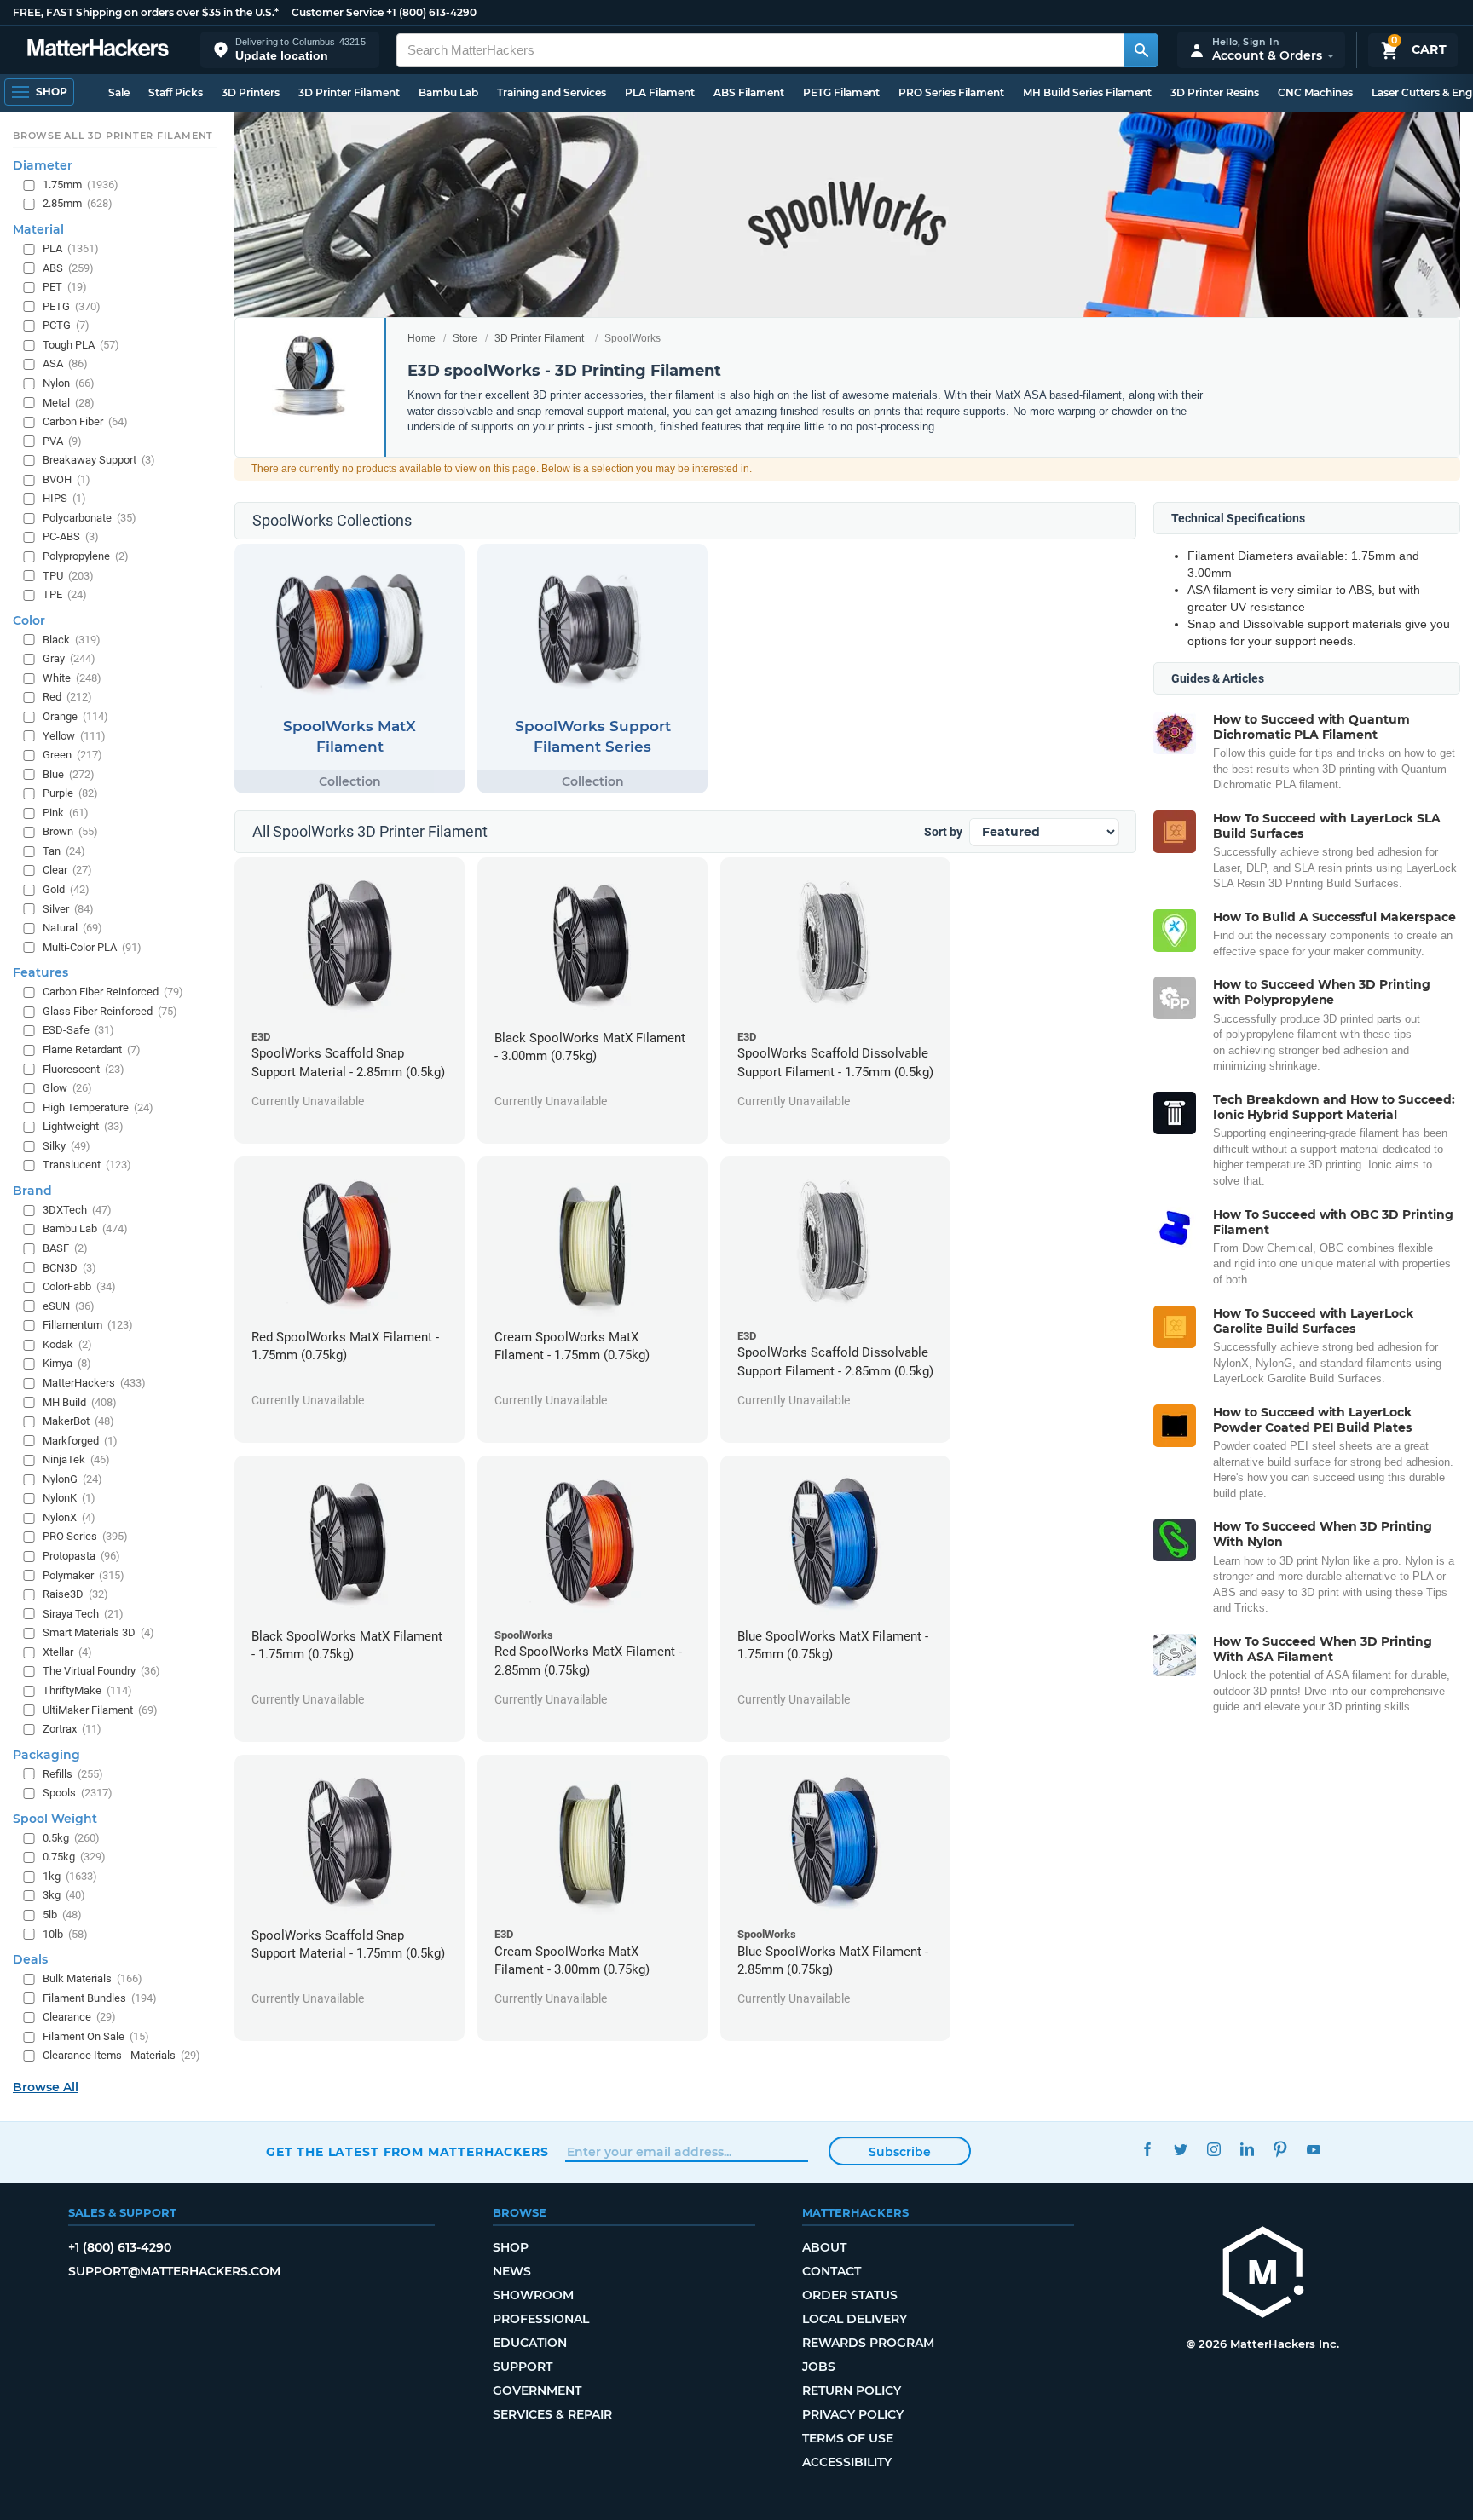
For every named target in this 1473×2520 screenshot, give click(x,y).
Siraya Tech (83, 1614)
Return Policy (852, 2390)
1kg (70, 1876)
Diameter (43, 165)
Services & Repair (552, 2414)
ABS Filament (749, 92)
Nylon (69, 383)
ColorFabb (79, 1286)
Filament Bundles (100, 1998)
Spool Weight (55, 1819)
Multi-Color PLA (92, 947)
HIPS (64, 498)
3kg (64, 1895)
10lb (65, 1933)
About (824, 2247)
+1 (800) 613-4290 (431, 12)
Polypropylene (86, 556)
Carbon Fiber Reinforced (113, 992)
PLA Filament (660, 92)
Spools (78, 1793)
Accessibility (847, 2462)
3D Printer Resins (1215, 92)
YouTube (1313, 2150)
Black (72, 640)
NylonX (69, 1517)
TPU (68, 575)
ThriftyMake (87, 1690)
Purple (70, 793)
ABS (68, 267)
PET (65, 287)
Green (72, 755)
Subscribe (900, 2152)
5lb (62, 1915)
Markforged (80, 1440)
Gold (66, 889)
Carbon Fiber (85, 421)
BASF (65, 1248)
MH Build (80, 1401)
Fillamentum (88, 1325)
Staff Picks (176, 92)
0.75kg (74, 1857)
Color (29, 620)
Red (67, 697)
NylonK (69, 1498)
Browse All (46, 2087)
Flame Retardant (92, 1050)
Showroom (533, 2295)
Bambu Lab (448, 92)
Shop (511, 2247)
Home (422, 338)
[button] (290, 50)
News (512, 2271)
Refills (73, 1773)
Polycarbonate (90, 518)
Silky (66, 1146)
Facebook (1147, 2150)
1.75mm (81, 185)
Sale (119, 92)
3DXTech (77, 1210)
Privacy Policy (853, 2414)
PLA (71, 248)
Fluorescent (84, 1068)
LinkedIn (1247, 2150)
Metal (69, 402)
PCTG (66, 325)
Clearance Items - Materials (121, 2055)
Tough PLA (81, 345)
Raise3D (75, 1594)
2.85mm (78, 203)
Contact (832, 2271)
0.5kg (71, 1838)
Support (523, 2367)
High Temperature (98, 1107)
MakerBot (78, 1421)
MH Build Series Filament (1087, 92)
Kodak (67, 1344)
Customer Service (338, 12)
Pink (66, 813)
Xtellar (67, 1652)
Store (465, 338)
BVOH (66, 479)
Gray (69, 658)
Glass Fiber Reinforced (110, 1011)
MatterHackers (94, 1383)
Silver (68, 908)
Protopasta (81, 1556)
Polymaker (84, 1574)
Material (38, 229)
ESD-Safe (78, 1030)
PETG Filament (841, 92)
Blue (69, 773)
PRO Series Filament (951, 92)
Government (537, 2390)
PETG (72, 306)
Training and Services (552, 92)
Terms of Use (848, 2438)
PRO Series (85, 1536)
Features (40, 972)
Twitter (1180, 2150)
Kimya (67, 1363)
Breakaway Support (99, 460)
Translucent (87, 1165)
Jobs (819, 2367)
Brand (32, 1191)
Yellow (74, 735)
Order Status (850, 2295)
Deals (30, 1959)
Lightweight (83, 1126)
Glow (67, 1088)
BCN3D (69, 1267)
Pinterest (1280, 2150)
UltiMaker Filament (100, 1709)
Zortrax (72, 1729)
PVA (62, 440)
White (72, 678)
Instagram (1213, 2150)
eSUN (69, 1306)
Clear (67, 870)
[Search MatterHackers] (1141, 50)
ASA (65, 363)
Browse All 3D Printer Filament (113, 136)
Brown (70, 831)
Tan (64, 851)
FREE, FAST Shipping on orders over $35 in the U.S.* (146, 12)
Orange (75, 716)
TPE (65, 594)
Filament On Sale (96, 2036)
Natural (72, 928)
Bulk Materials (92, 1978)
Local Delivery (855, 2319)
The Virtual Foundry (101, 1671)
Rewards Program (868, 2343)
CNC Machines (1315, 92)
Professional (541, 2319)
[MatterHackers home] (98, 50)
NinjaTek (76, 1459)
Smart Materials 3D (98, 1632)
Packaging (46, 1754)
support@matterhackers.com (174, 2271)
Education (530, 2343)
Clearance (79, 2017)
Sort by (943, 832)
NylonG (72, 1479)
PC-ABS (71, 536)
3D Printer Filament (349, 92)
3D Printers (251, 92)
